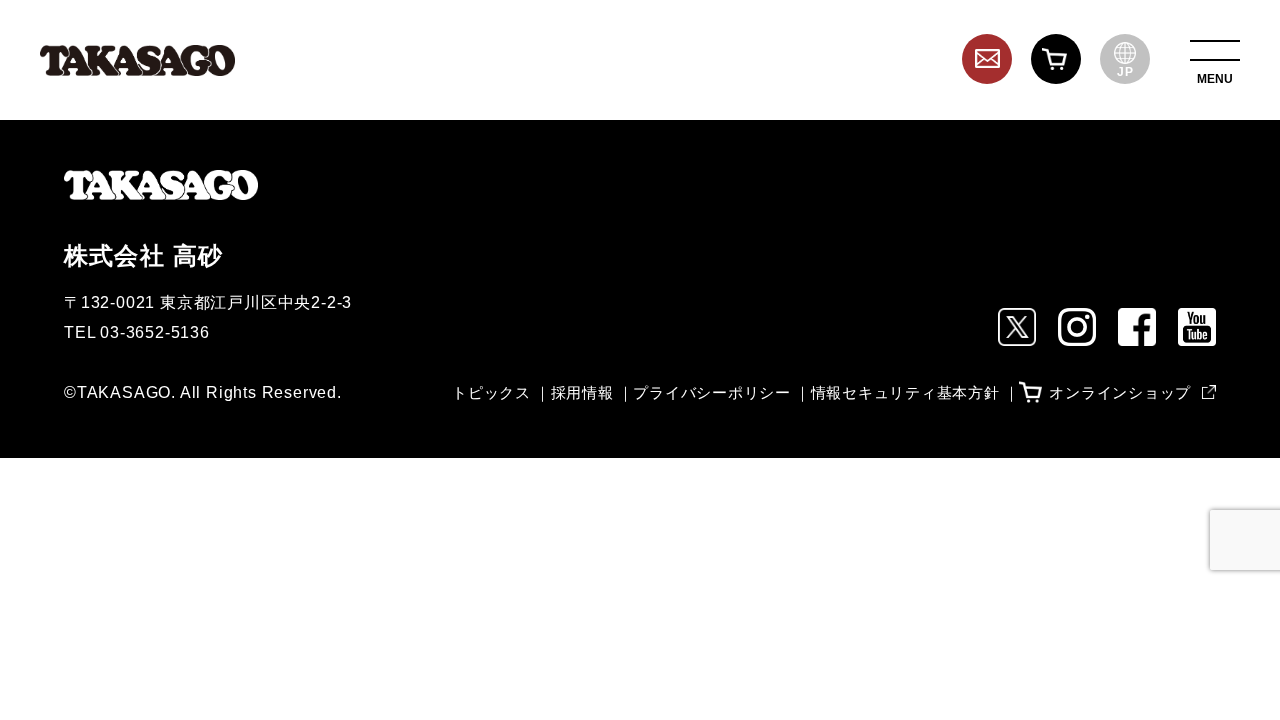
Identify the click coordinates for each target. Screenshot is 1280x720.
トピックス (491, 392)
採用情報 (582, 392)
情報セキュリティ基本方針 (905, 392)
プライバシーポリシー (712, 392)
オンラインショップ (1120, 392)
